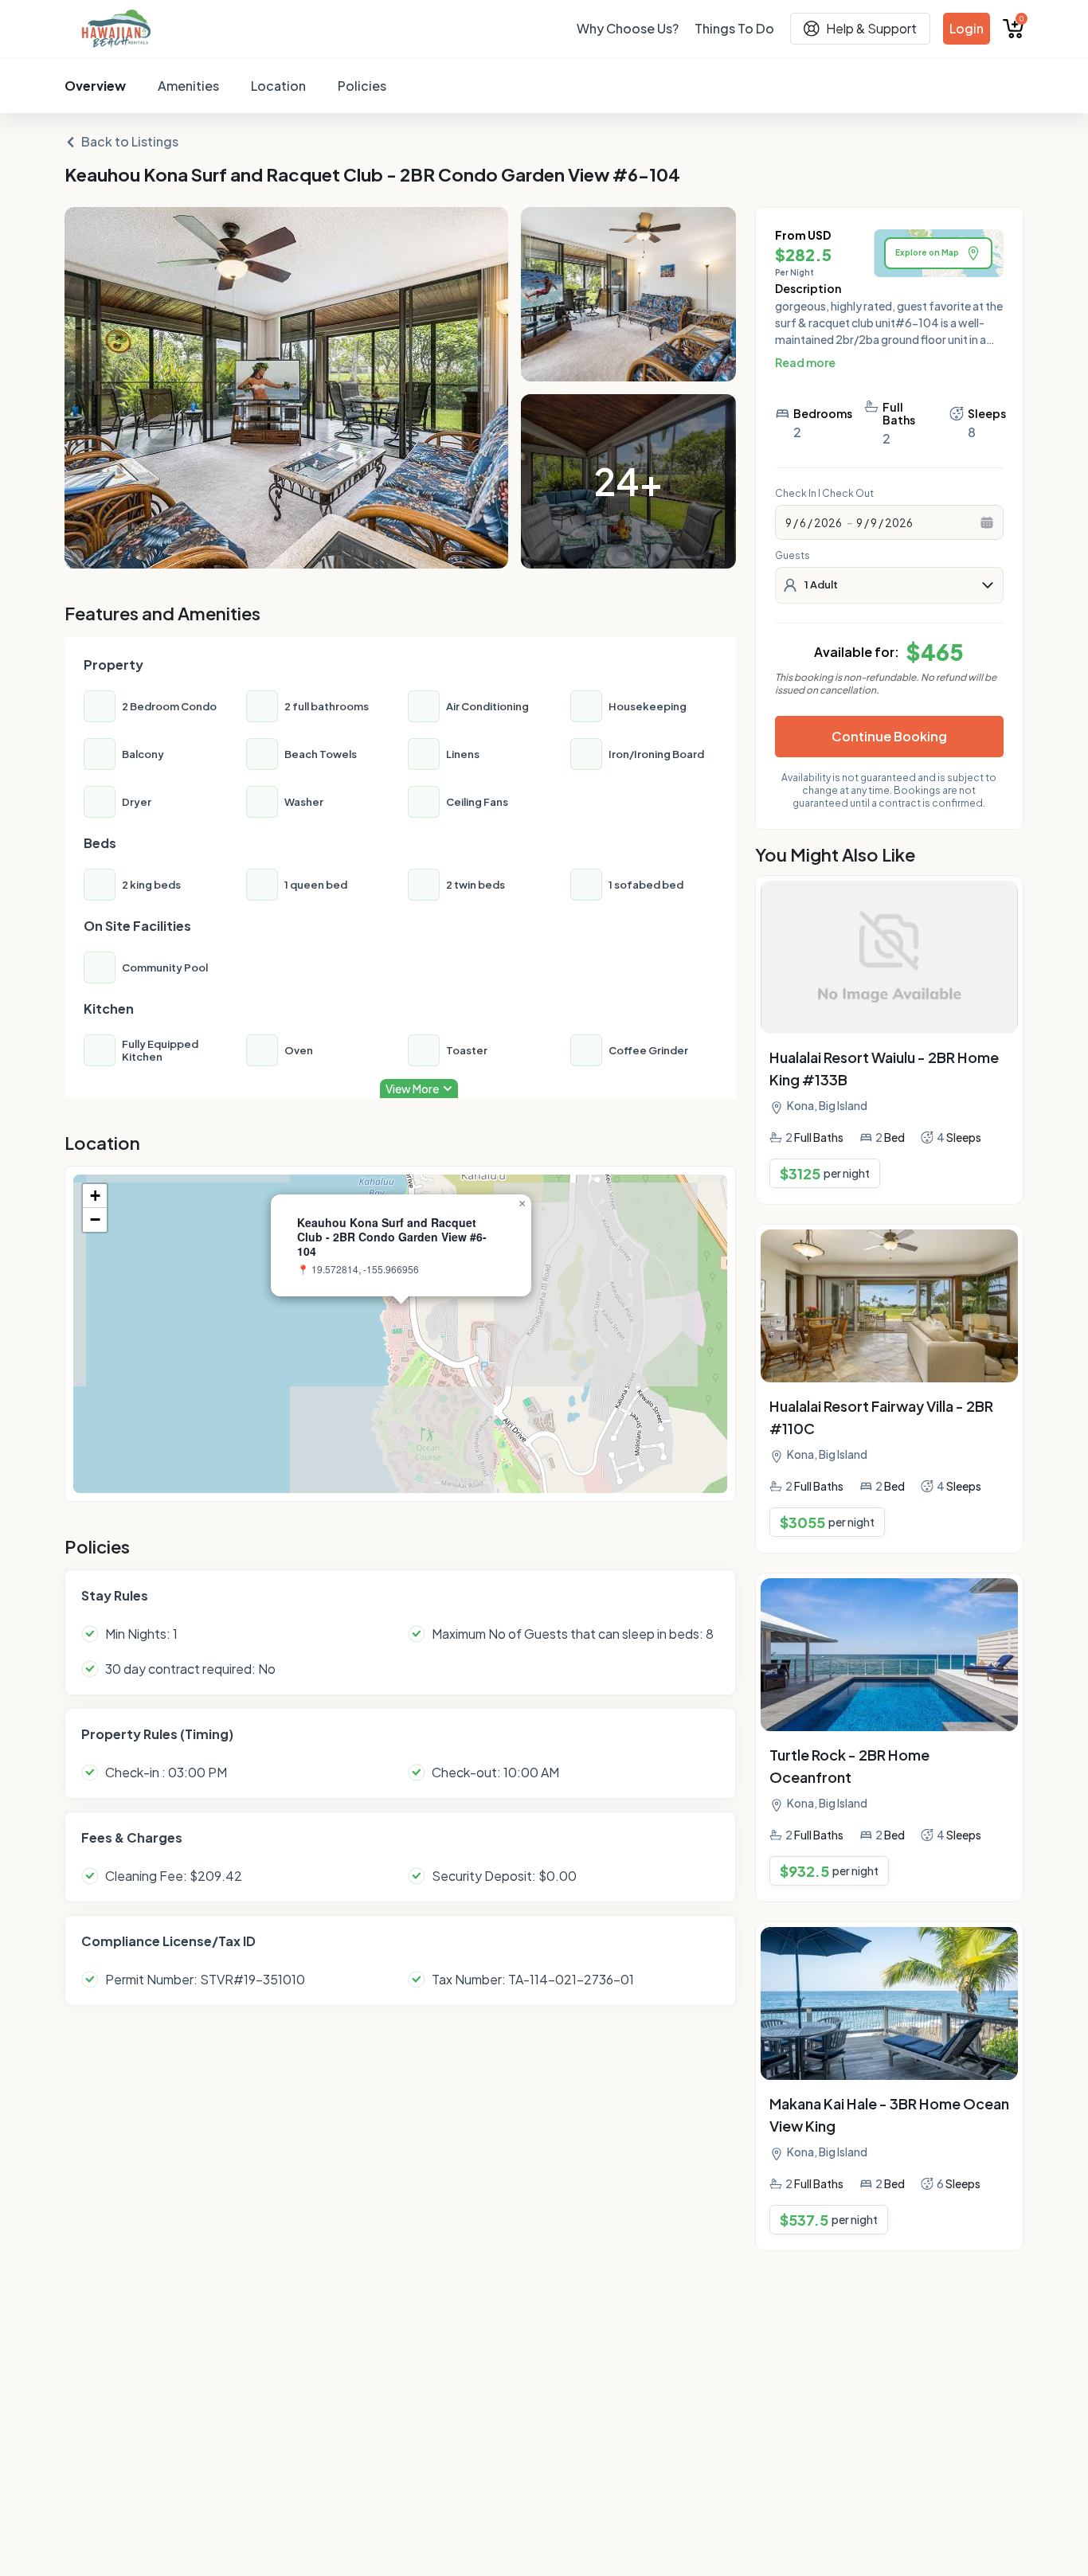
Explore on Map (927, 252)
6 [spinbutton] (803, 522)
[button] (401, 1317)
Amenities (188, 86)
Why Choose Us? (628, 28)
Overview (95, 86)
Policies (362, 86)
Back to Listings (130, 141)
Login (967, 28)
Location (278, 86)
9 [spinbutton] (789, 522)
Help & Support (871, 28)
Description (808, 288)
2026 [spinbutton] (828, 522)
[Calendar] (987, 522)
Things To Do (734, 28)
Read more (805, 362)
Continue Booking (889, 736)
